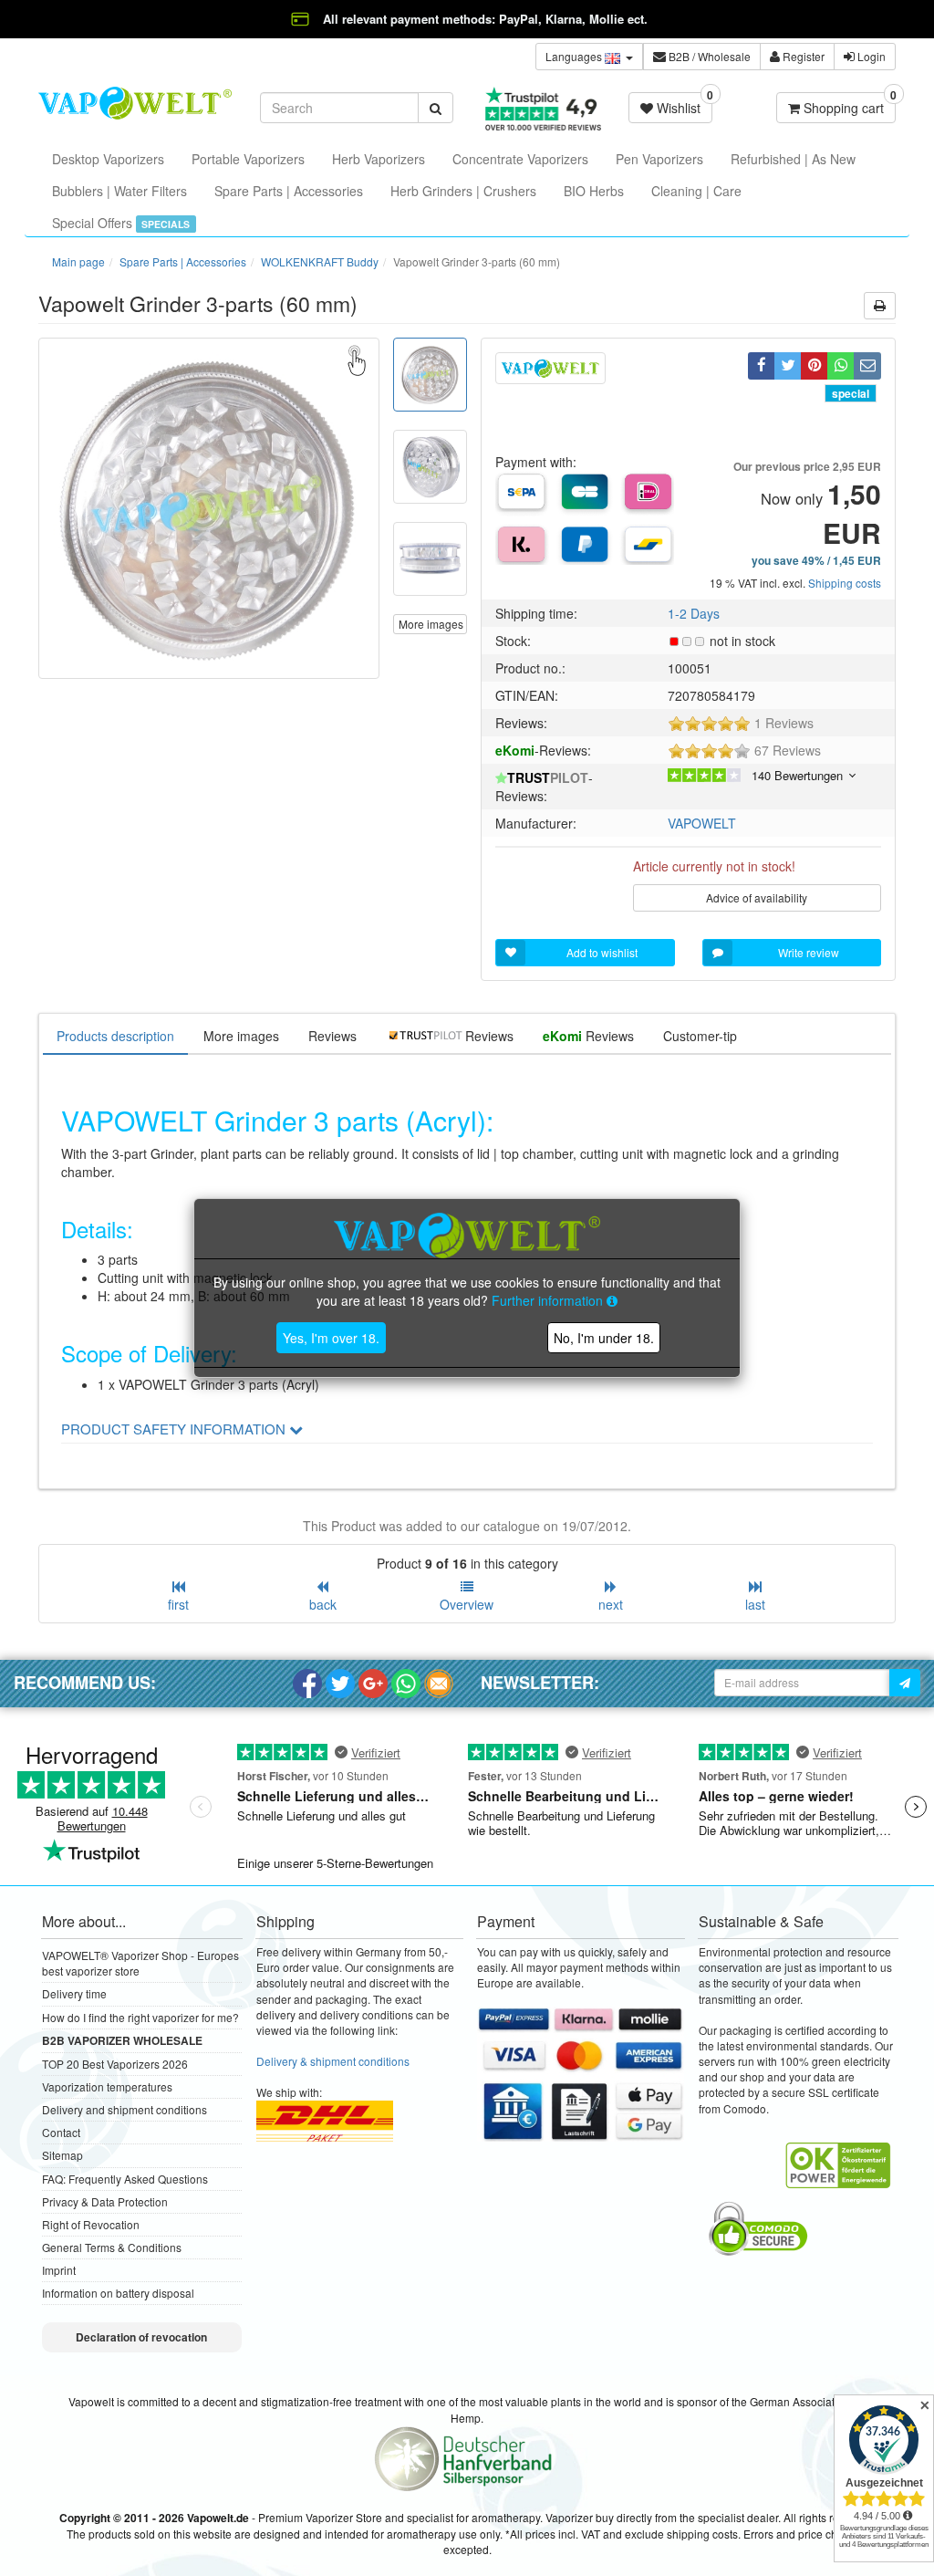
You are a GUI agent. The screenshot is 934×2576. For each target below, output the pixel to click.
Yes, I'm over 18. (331, 1338)
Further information (549, 1300)
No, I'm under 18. (604, 1338)
